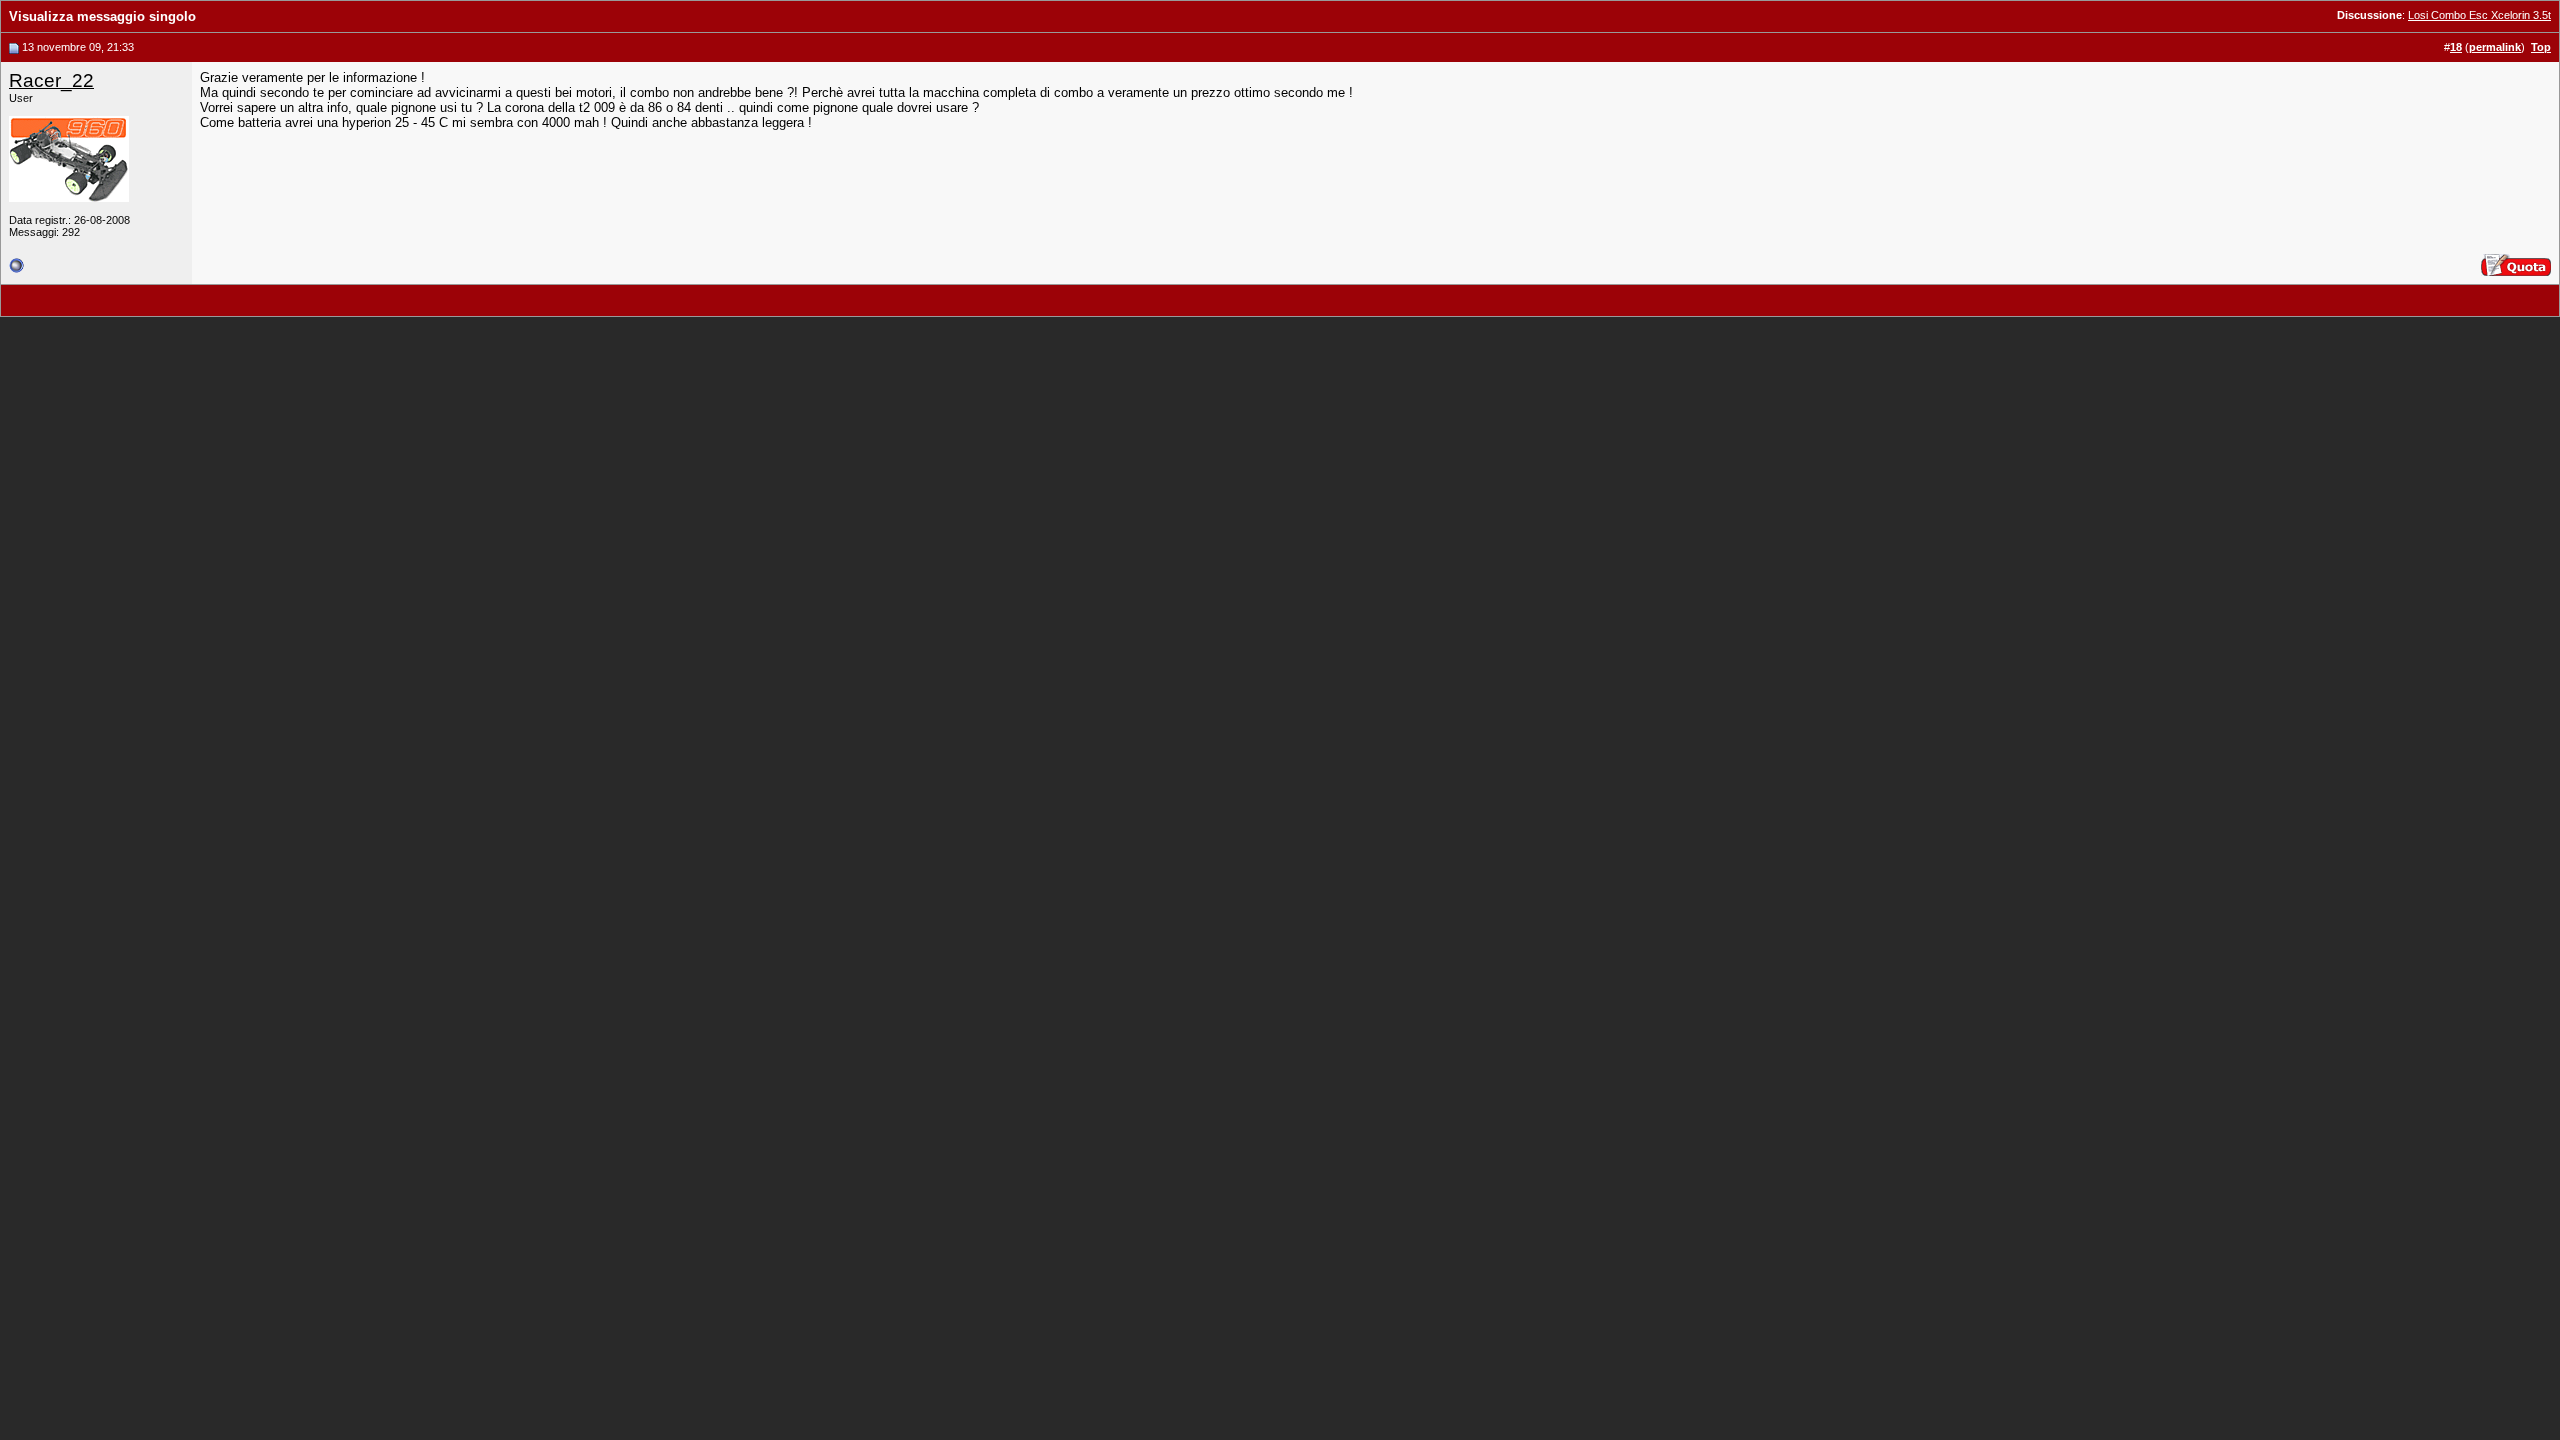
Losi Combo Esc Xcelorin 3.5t (2479, 15)
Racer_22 (51, 80)
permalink (2495, 47)
